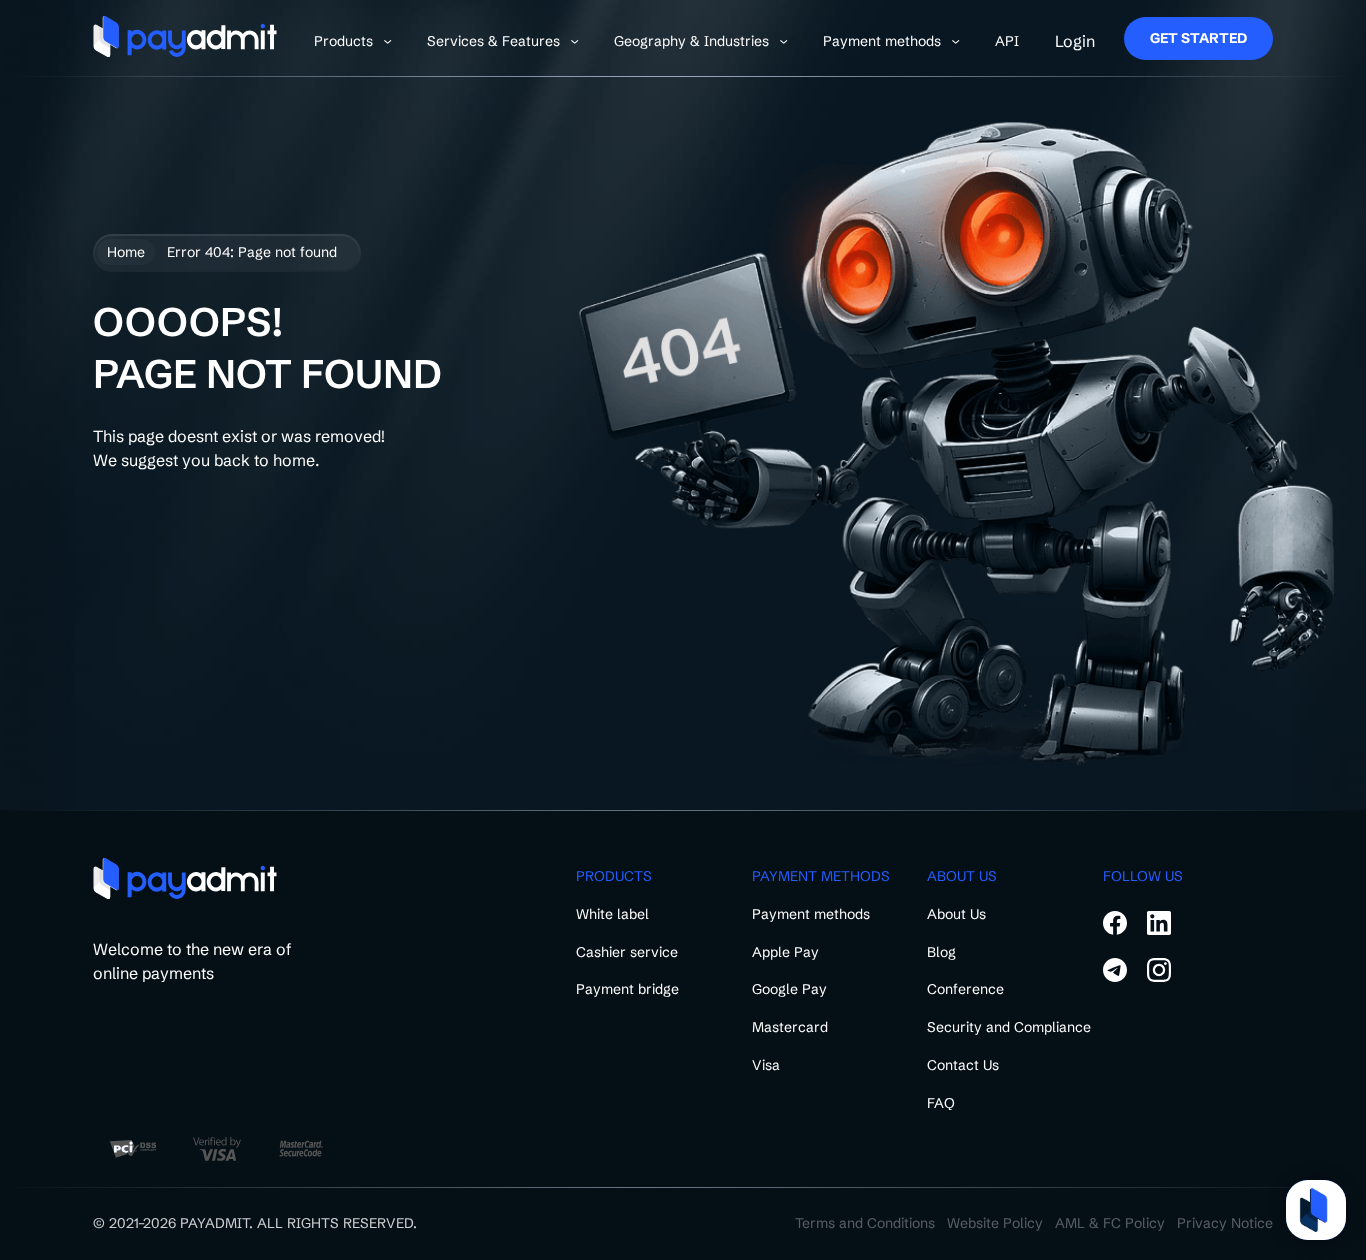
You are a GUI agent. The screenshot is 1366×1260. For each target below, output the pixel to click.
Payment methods (882, 41)
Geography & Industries (691, 41)
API (1007, 41)
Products (343, 41)
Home (126, 252)
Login (1075, 41)
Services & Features (493, 41)
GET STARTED (1198, 38)
